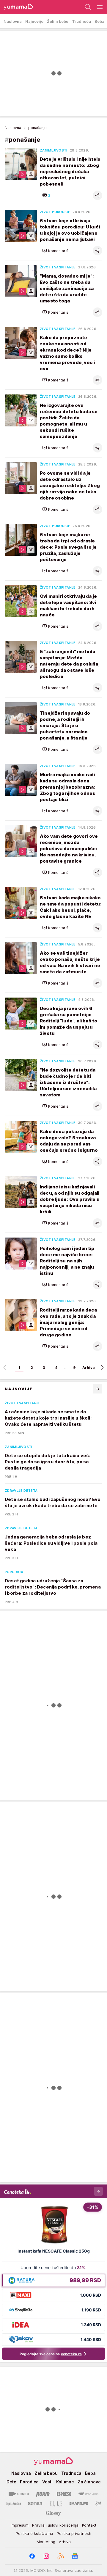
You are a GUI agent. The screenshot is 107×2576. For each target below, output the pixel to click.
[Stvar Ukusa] (88, 2494)
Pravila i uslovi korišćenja (55, 2525)
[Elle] (56, 2503)
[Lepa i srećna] (13, 2503)
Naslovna (13, 128)
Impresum (20, 2525)
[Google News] (75, 2556)
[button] (46, 195)
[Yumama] (16, 7)
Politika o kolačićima (34, 2533)
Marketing (46, 2542)
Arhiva (89, 1368)
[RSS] (61, 2556)
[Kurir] (43, 2494)
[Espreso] (64, 2494)
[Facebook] (32, 2556)
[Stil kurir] (98, 2503)
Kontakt (89, 2525)
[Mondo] (19, 2494)
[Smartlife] (79, 2503)
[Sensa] (35, 2503)
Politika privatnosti (74, 2533)
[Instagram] (46, 2556)
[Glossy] (53, 2513)
